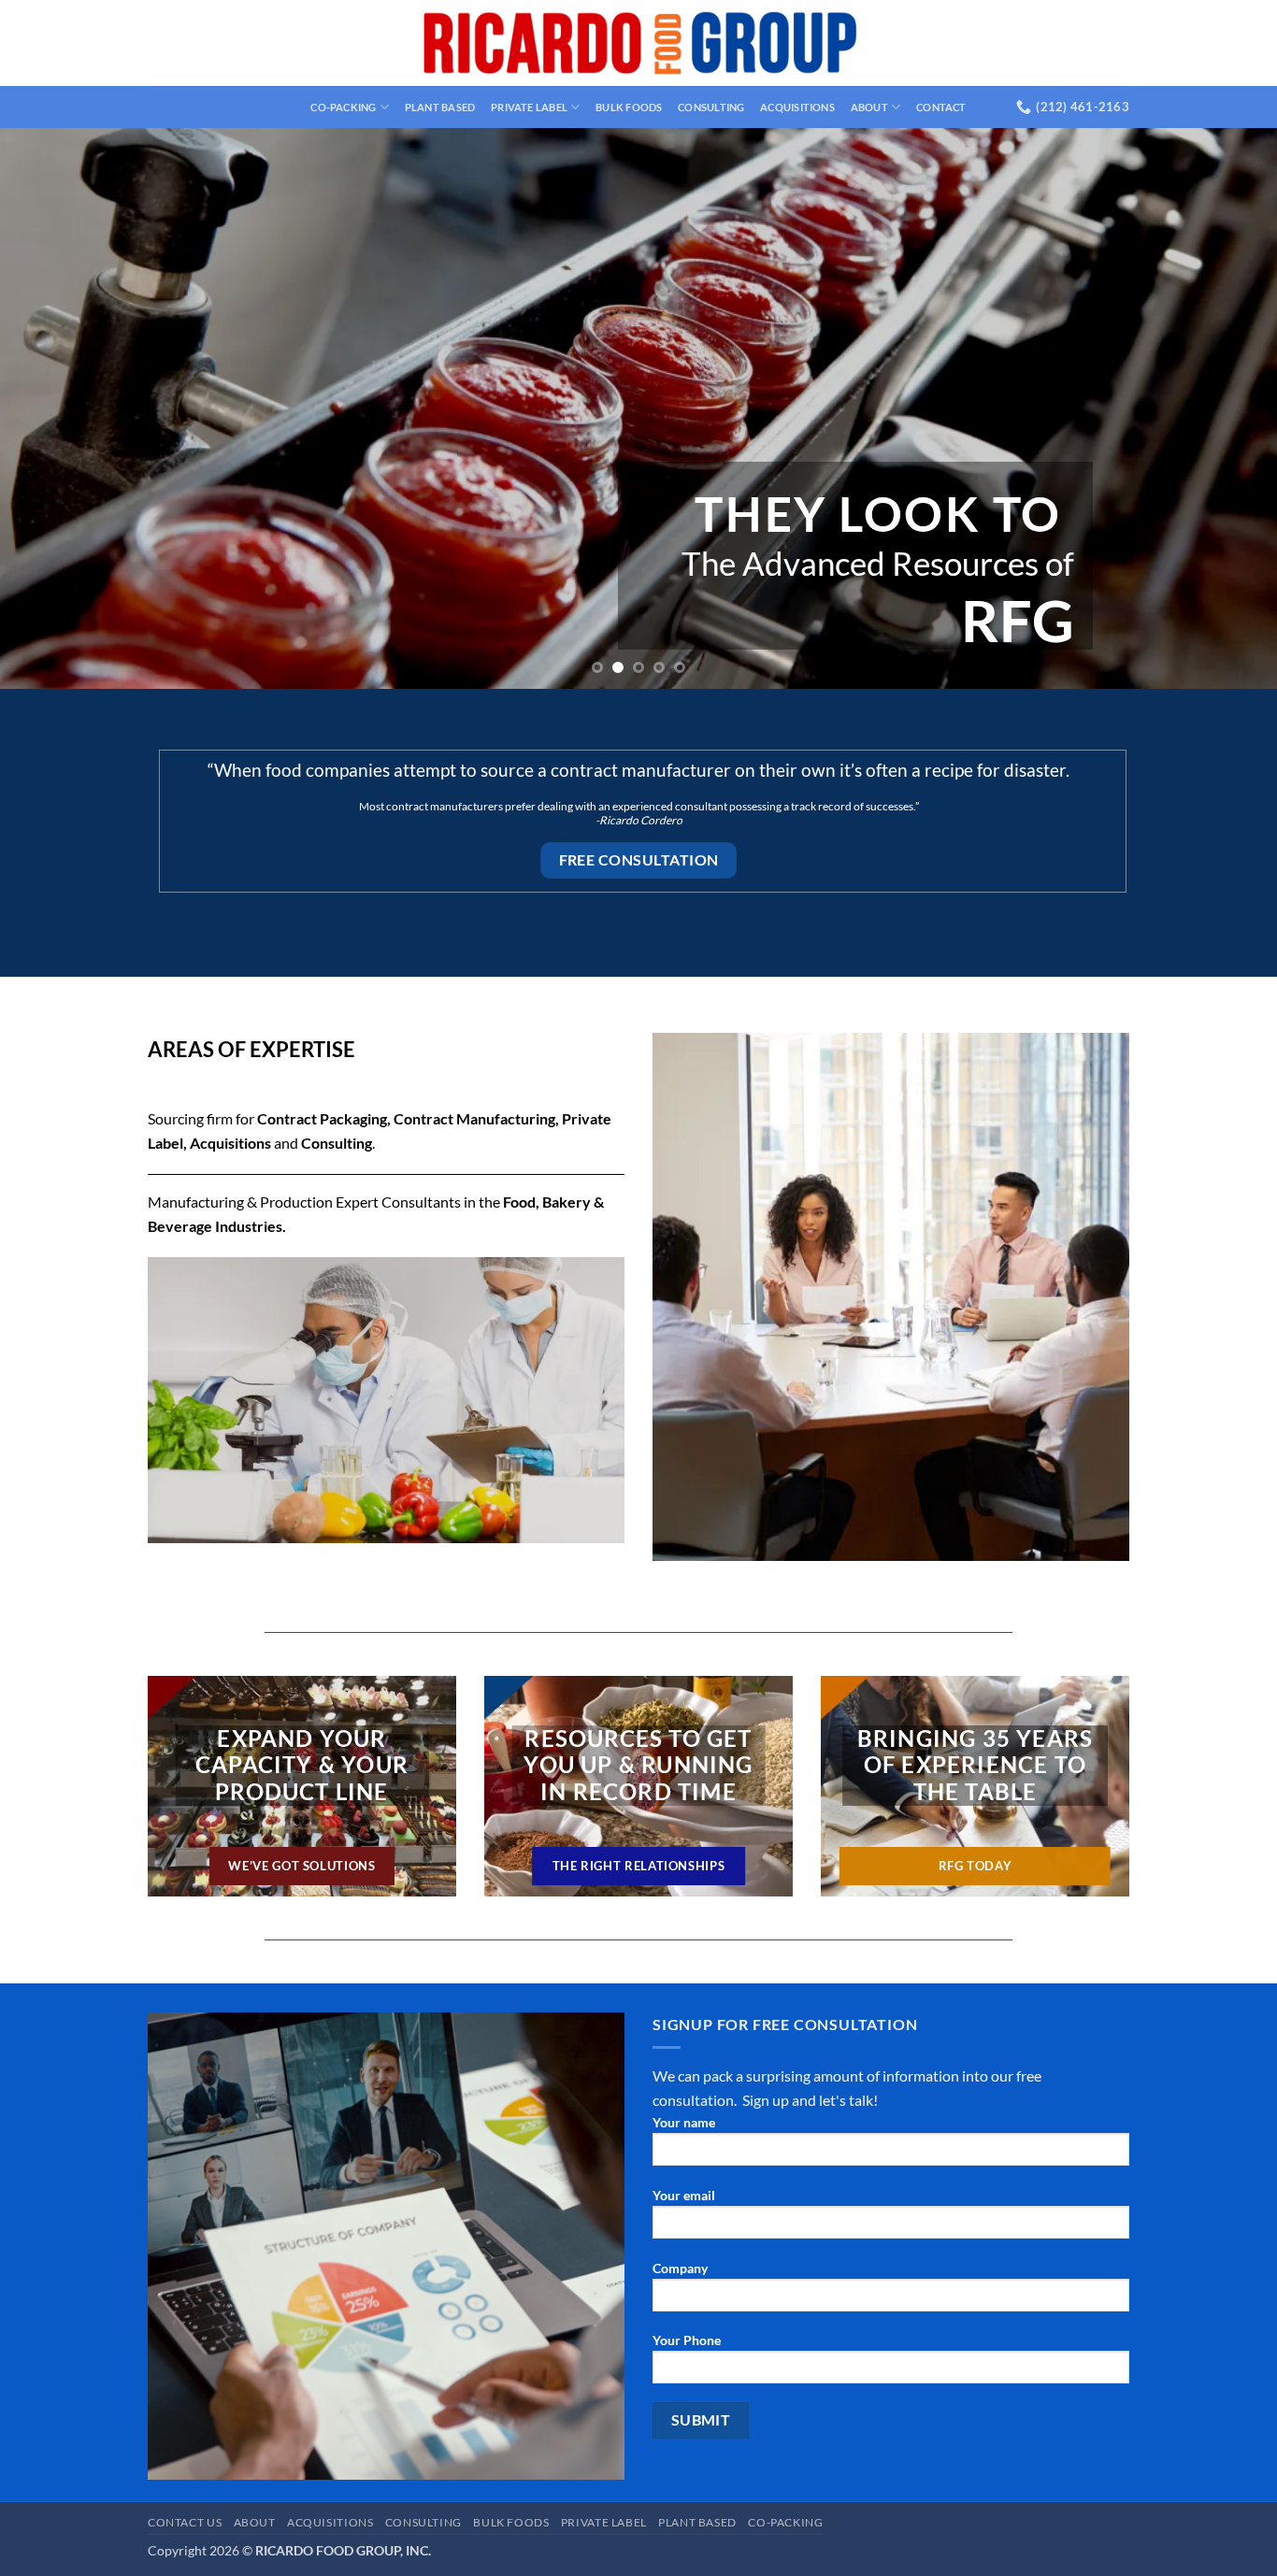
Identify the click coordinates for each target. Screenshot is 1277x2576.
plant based (440, 107)
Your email (684, 2195)
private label (604, 2522)
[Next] (1227, 408)
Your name (684, 2122)
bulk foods (629, 107)
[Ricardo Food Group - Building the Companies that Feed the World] (639, 43)
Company (680, 2268)
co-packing (343, 107)
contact (941, 107)
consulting (711, 107)
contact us (185, 2522)
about (869, 107)
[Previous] (50, 408)
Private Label (529, 107)
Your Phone (687, 2340)
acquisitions (797, 107)
